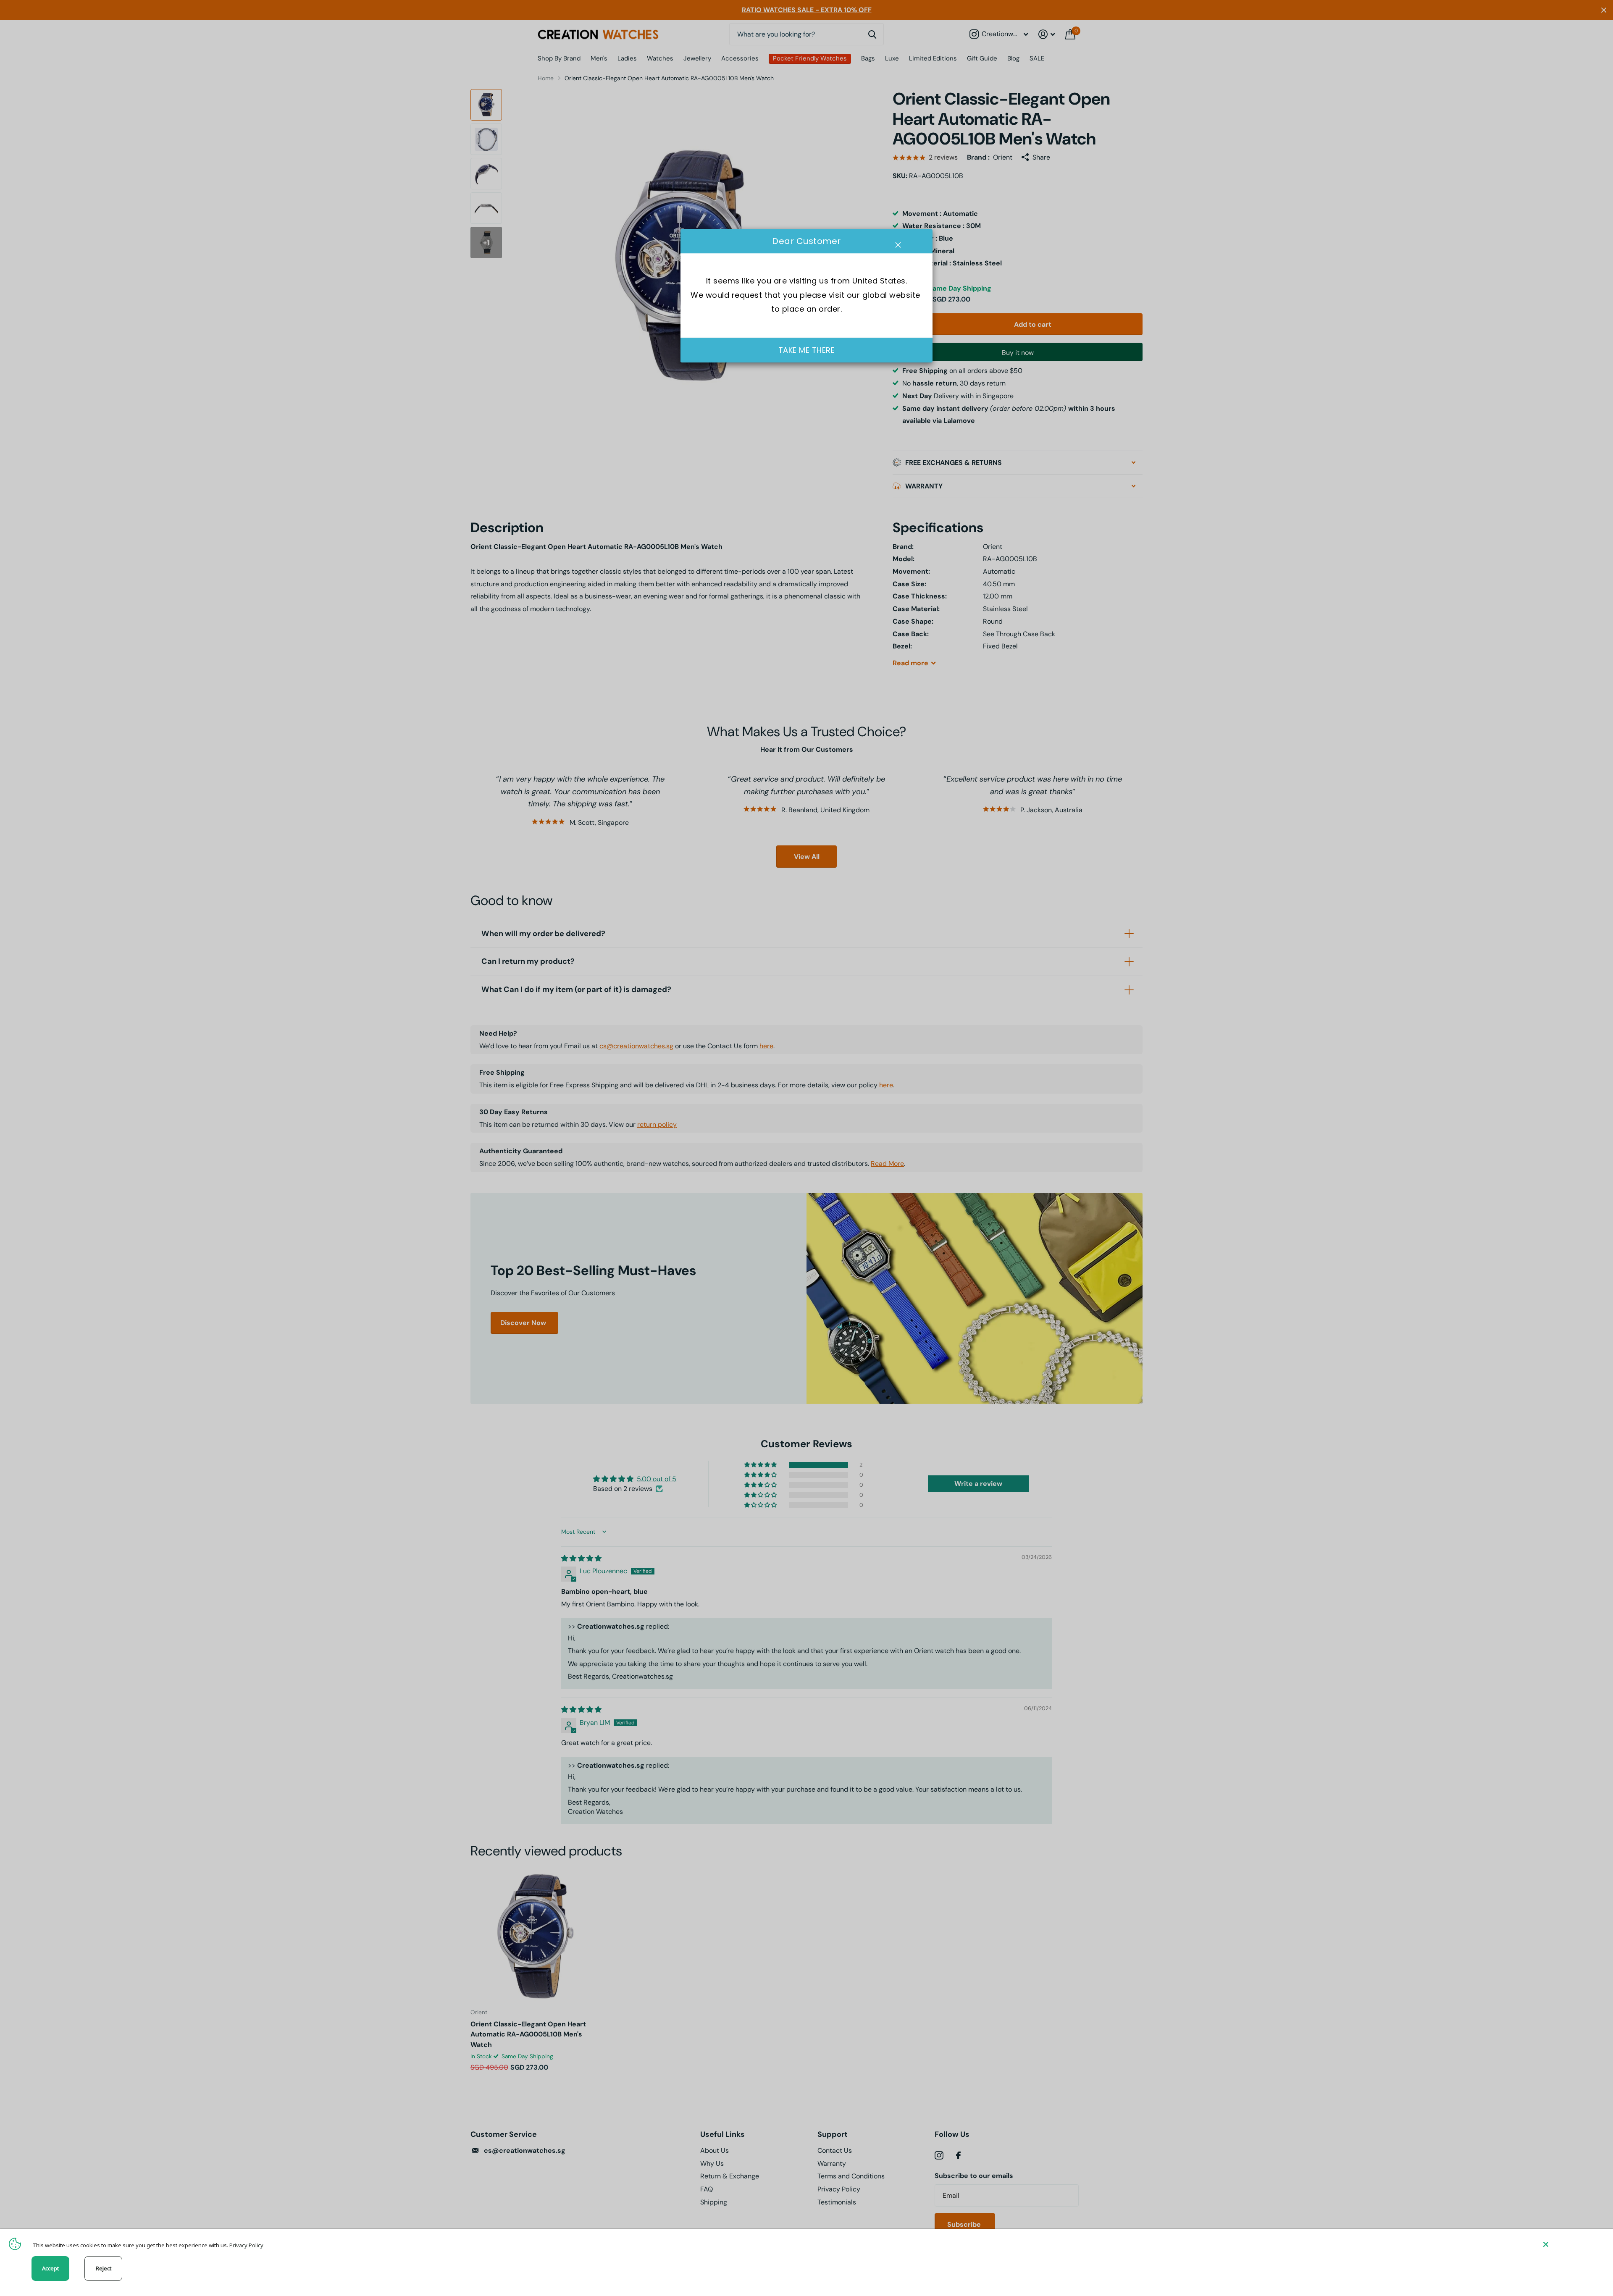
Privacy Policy (246, 2245)
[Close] (1572, 2244)
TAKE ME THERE (807, 350)
